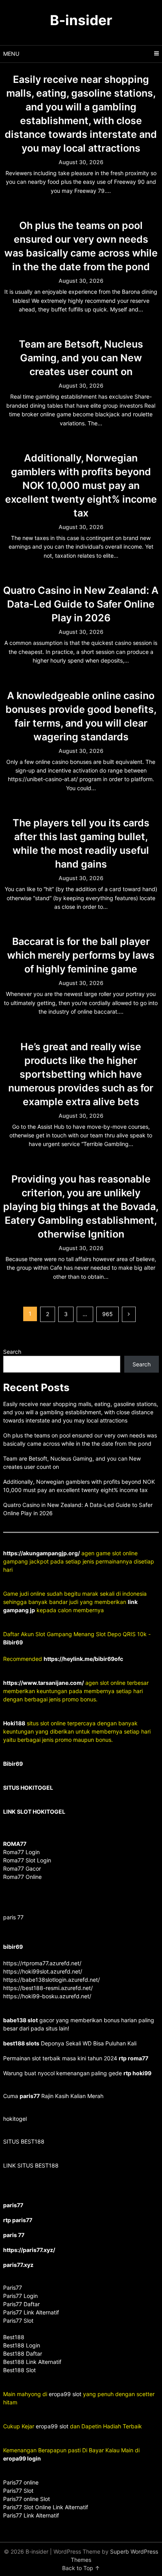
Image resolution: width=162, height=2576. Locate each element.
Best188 (14, 2337)
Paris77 (13, 2288)
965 (108, 1314)
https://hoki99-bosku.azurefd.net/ (47, 1996)
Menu (11, 54)
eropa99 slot (65, 2394)
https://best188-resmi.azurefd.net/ (48, 1988)
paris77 (30, 2096)
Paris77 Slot (18, 2491)
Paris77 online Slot (27, 2499)
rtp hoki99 (137, 2073)
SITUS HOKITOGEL (28, 1788)
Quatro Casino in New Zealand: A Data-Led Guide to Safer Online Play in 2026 (81, 604)
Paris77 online (22, 2482)
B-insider (81, 20)
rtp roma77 (133, 2058)
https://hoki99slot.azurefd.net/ (43, 1971)
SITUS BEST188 (24, 2141)
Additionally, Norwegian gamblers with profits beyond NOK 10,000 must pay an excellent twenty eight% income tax (81, 485)
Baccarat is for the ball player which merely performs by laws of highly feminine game (81, 955)
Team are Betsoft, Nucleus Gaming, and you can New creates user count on (81, 358)
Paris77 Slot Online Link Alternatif (46, 2507)
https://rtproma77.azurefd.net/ (42, 1963)
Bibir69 (13, 1642)
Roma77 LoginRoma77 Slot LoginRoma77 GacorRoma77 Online (27, 1860)
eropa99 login (22, 2458)
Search (12, 1352)
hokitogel (15, 2119)
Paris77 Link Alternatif (31, 2515)
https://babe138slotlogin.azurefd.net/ (52, 1980)
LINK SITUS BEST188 (31, 2165)
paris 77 (13, 1917)
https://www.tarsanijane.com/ (43, 1683)
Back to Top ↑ (81, 2568)
